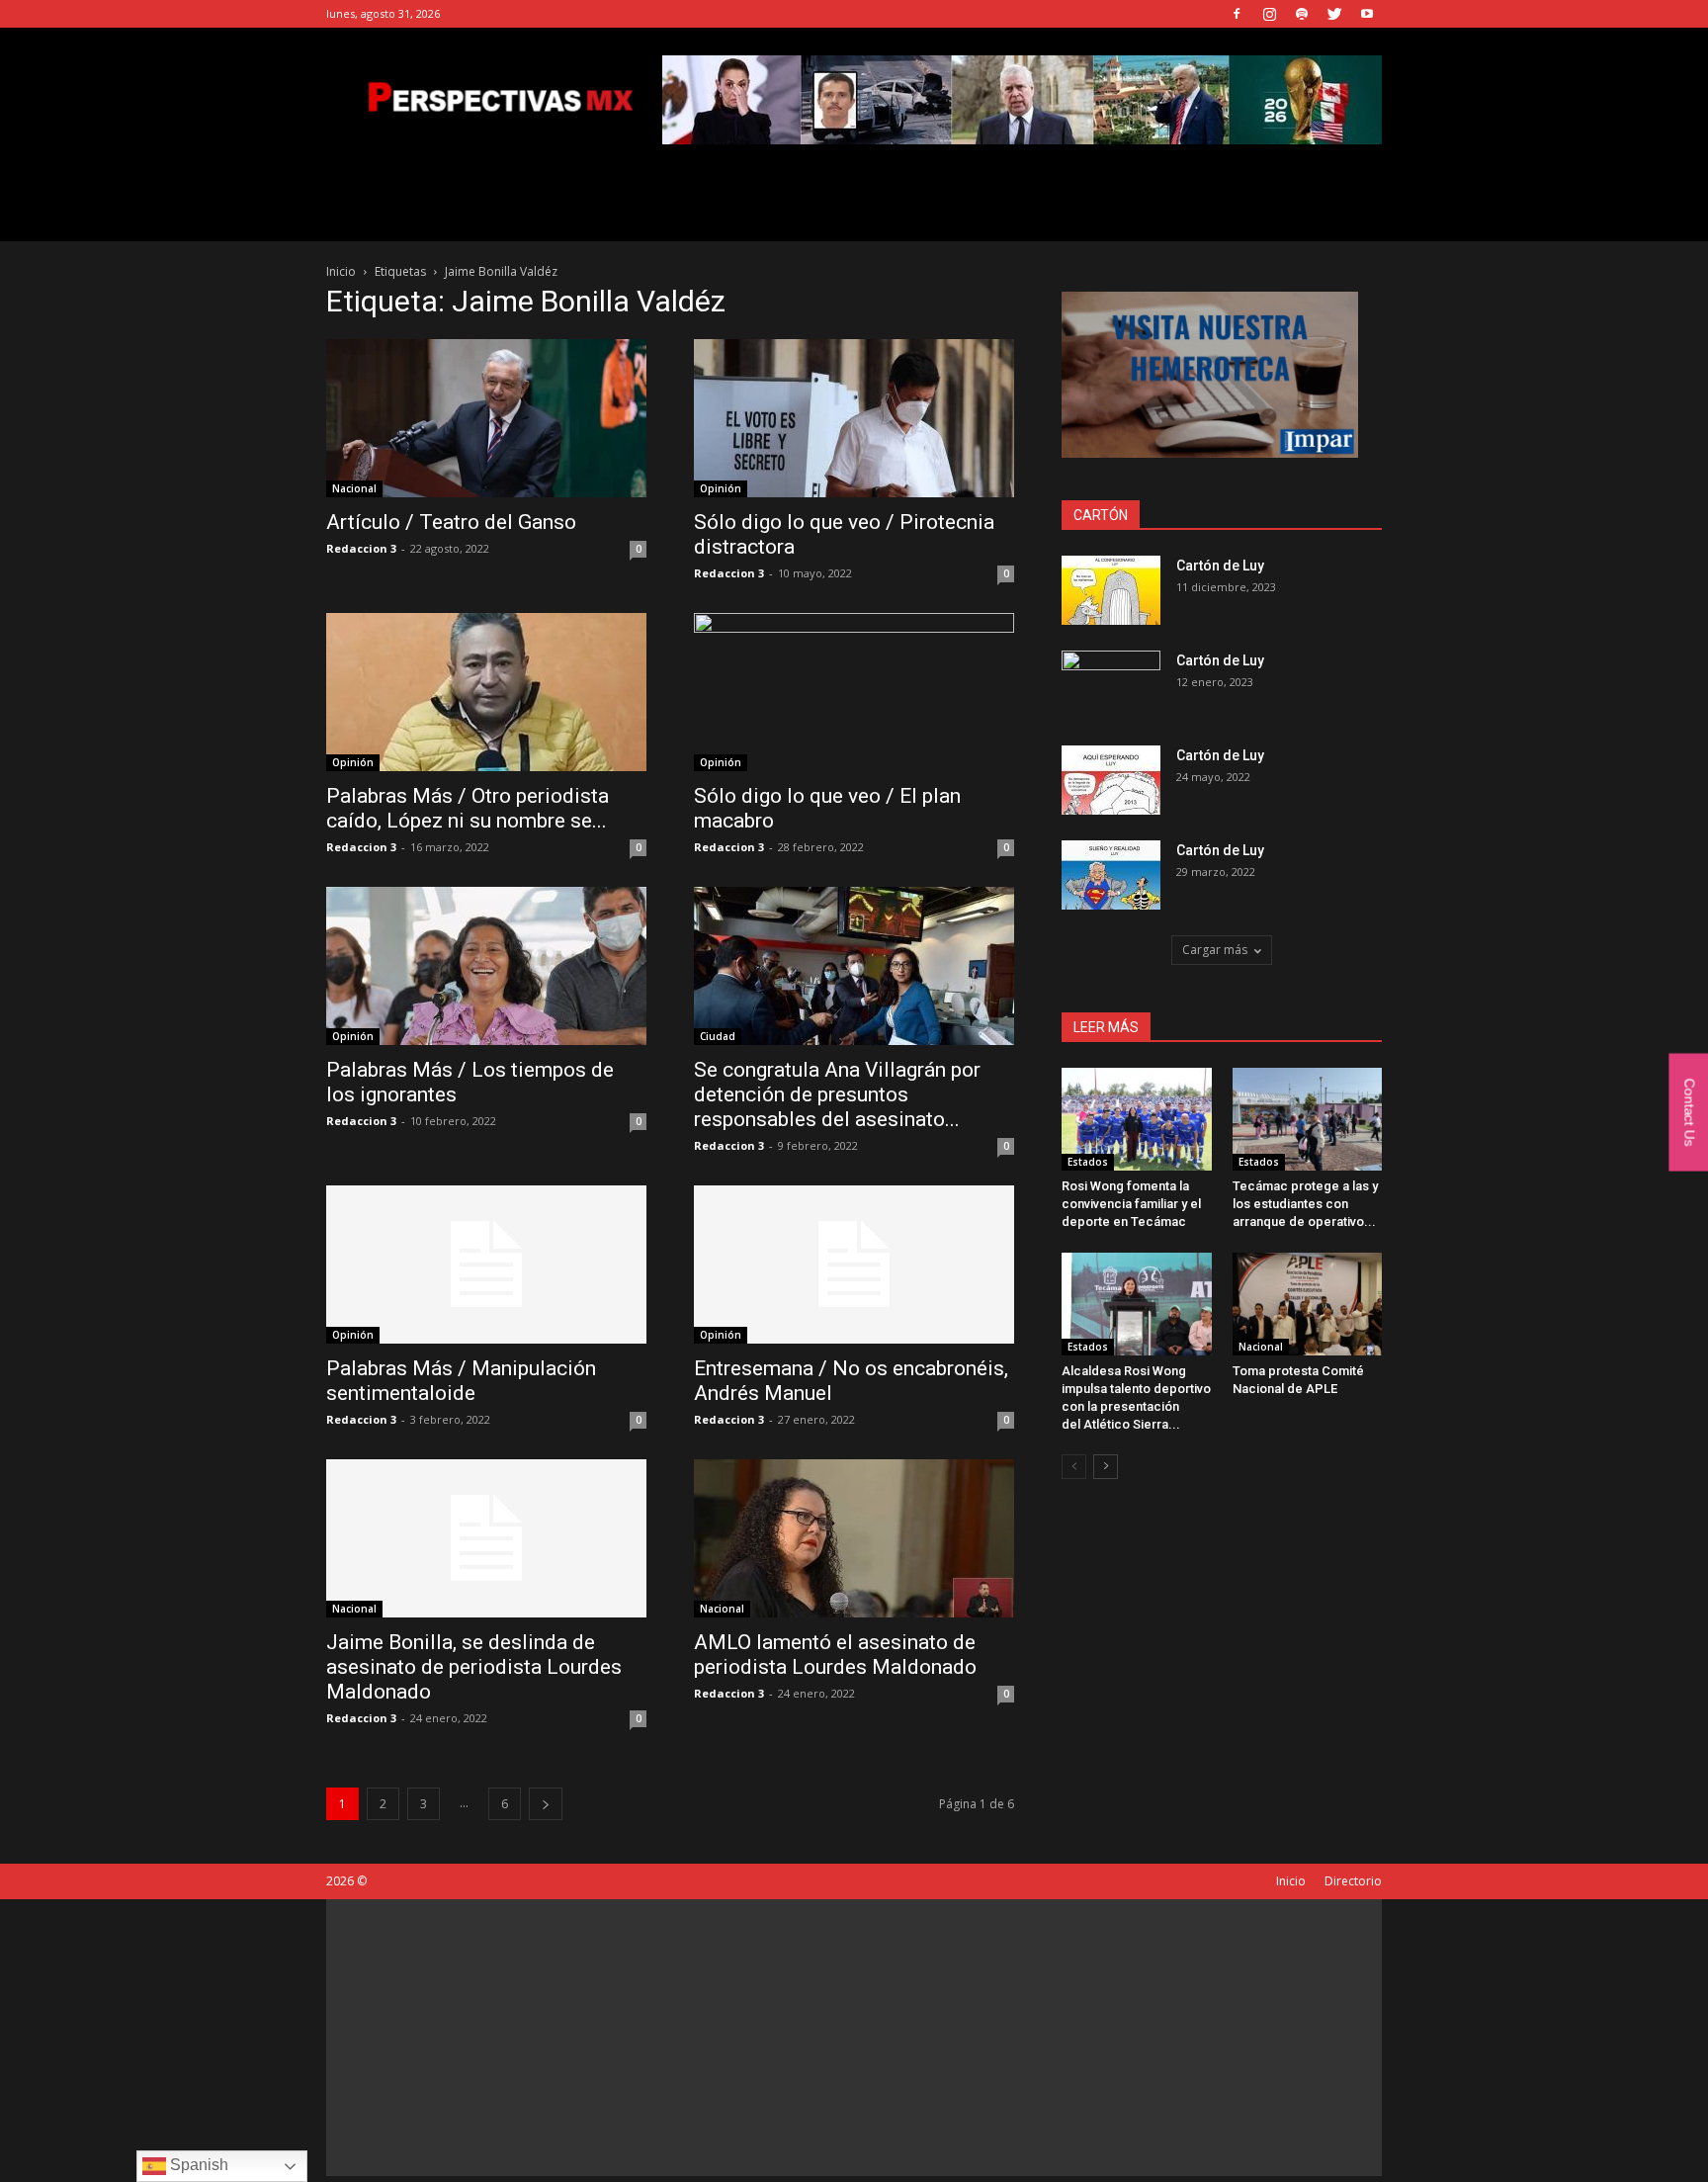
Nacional (354, 488)
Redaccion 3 (361, 548)
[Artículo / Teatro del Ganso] (486, 418)
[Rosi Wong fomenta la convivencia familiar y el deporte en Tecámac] (1137, 1119)
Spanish (197, 2165)
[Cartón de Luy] (1111, 590)
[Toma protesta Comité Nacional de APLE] (1308, 1304)
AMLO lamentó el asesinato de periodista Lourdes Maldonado (838, 1655)
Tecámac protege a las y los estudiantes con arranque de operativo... (1305, 1204)
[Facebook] (1237, 14)
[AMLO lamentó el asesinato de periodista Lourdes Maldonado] (854, 1538)
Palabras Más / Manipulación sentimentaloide (461, 1381)
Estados (1088, 1162)
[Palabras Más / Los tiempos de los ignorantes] (486, 966)
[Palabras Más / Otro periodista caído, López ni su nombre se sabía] (486, 692)
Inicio (341, 271)
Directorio (1353, 1881)
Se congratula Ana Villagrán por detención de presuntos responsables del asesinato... (837, 1094)
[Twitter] (1334, 14)
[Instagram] (1269, 14)
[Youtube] (1367, 14)
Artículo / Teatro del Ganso (454, 522)
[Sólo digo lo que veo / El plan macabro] (854, 692)
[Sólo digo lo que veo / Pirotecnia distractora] (854, 418)
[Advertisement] (854, 2038)
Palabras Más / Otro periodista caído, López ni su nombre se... (468, 808)
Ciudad (718, 1036)
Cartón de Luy (1220, 566)
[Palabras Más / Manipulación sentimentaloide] (486, 1265)
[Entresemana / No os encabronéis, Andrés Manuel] (854, 1265)
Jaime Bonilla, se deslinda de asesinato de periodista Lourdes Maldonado (474, 1667)
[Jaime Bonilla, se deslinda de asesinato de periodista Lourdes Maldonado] (486, 1538)
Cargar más (1215, 950)
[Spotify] (1302, 14)
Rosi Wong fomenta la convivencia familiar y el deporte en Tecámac (1131, 1204)
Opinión (721, 488)
